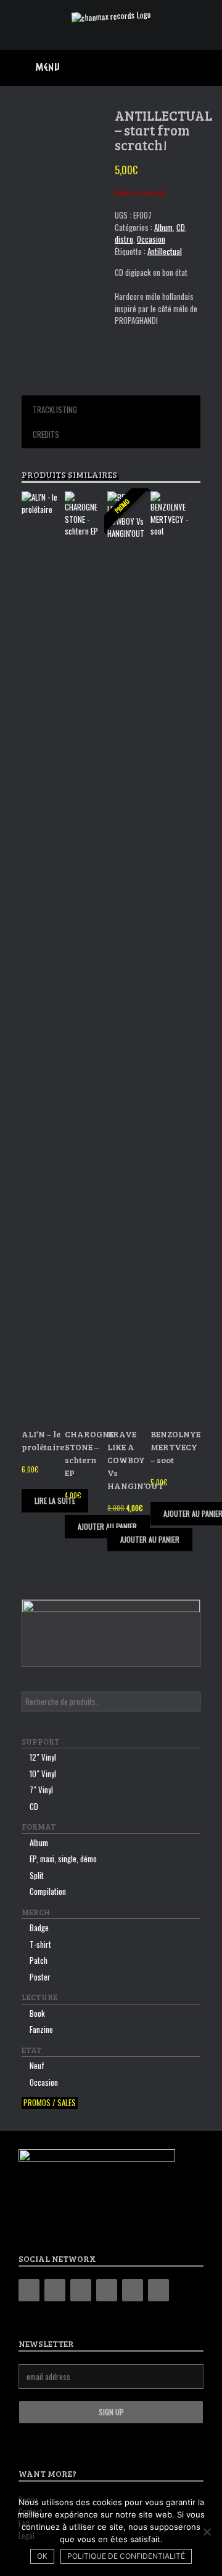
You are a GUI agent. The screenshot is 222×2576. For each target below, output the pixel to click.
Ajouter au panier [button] (150, 1539)
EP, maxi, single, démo (63, 1859)
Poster (40, 1977)
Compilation (48, 1891)
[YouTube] (107, 2290)
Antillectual (165, 251)
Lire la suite (55, 1500)
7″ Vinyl (41, 1790)
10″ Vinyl (43, 1774)
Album (163, 227)
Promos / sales (50, 2103)
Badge (39, 1928)
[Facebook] (55, 2290)
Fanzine (41, 2029)
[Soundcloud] (158, 2290)
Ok (42, 2556)
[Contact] (133, 2290)
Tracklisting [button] (55, 410)
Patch (39, 1960)
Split (37, 1875)
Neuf (37, 2065)
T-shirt (40, 1944)
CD (181, 227)
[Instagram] (81, 2290)
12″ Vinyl (43, 1757)
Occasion (151, 239)
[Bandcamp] (29, 2290)
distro (124, 239)
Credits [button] (46, 434)
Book (37, 2013)
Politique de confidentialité (126, 2556)
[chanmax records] (111, 16)
